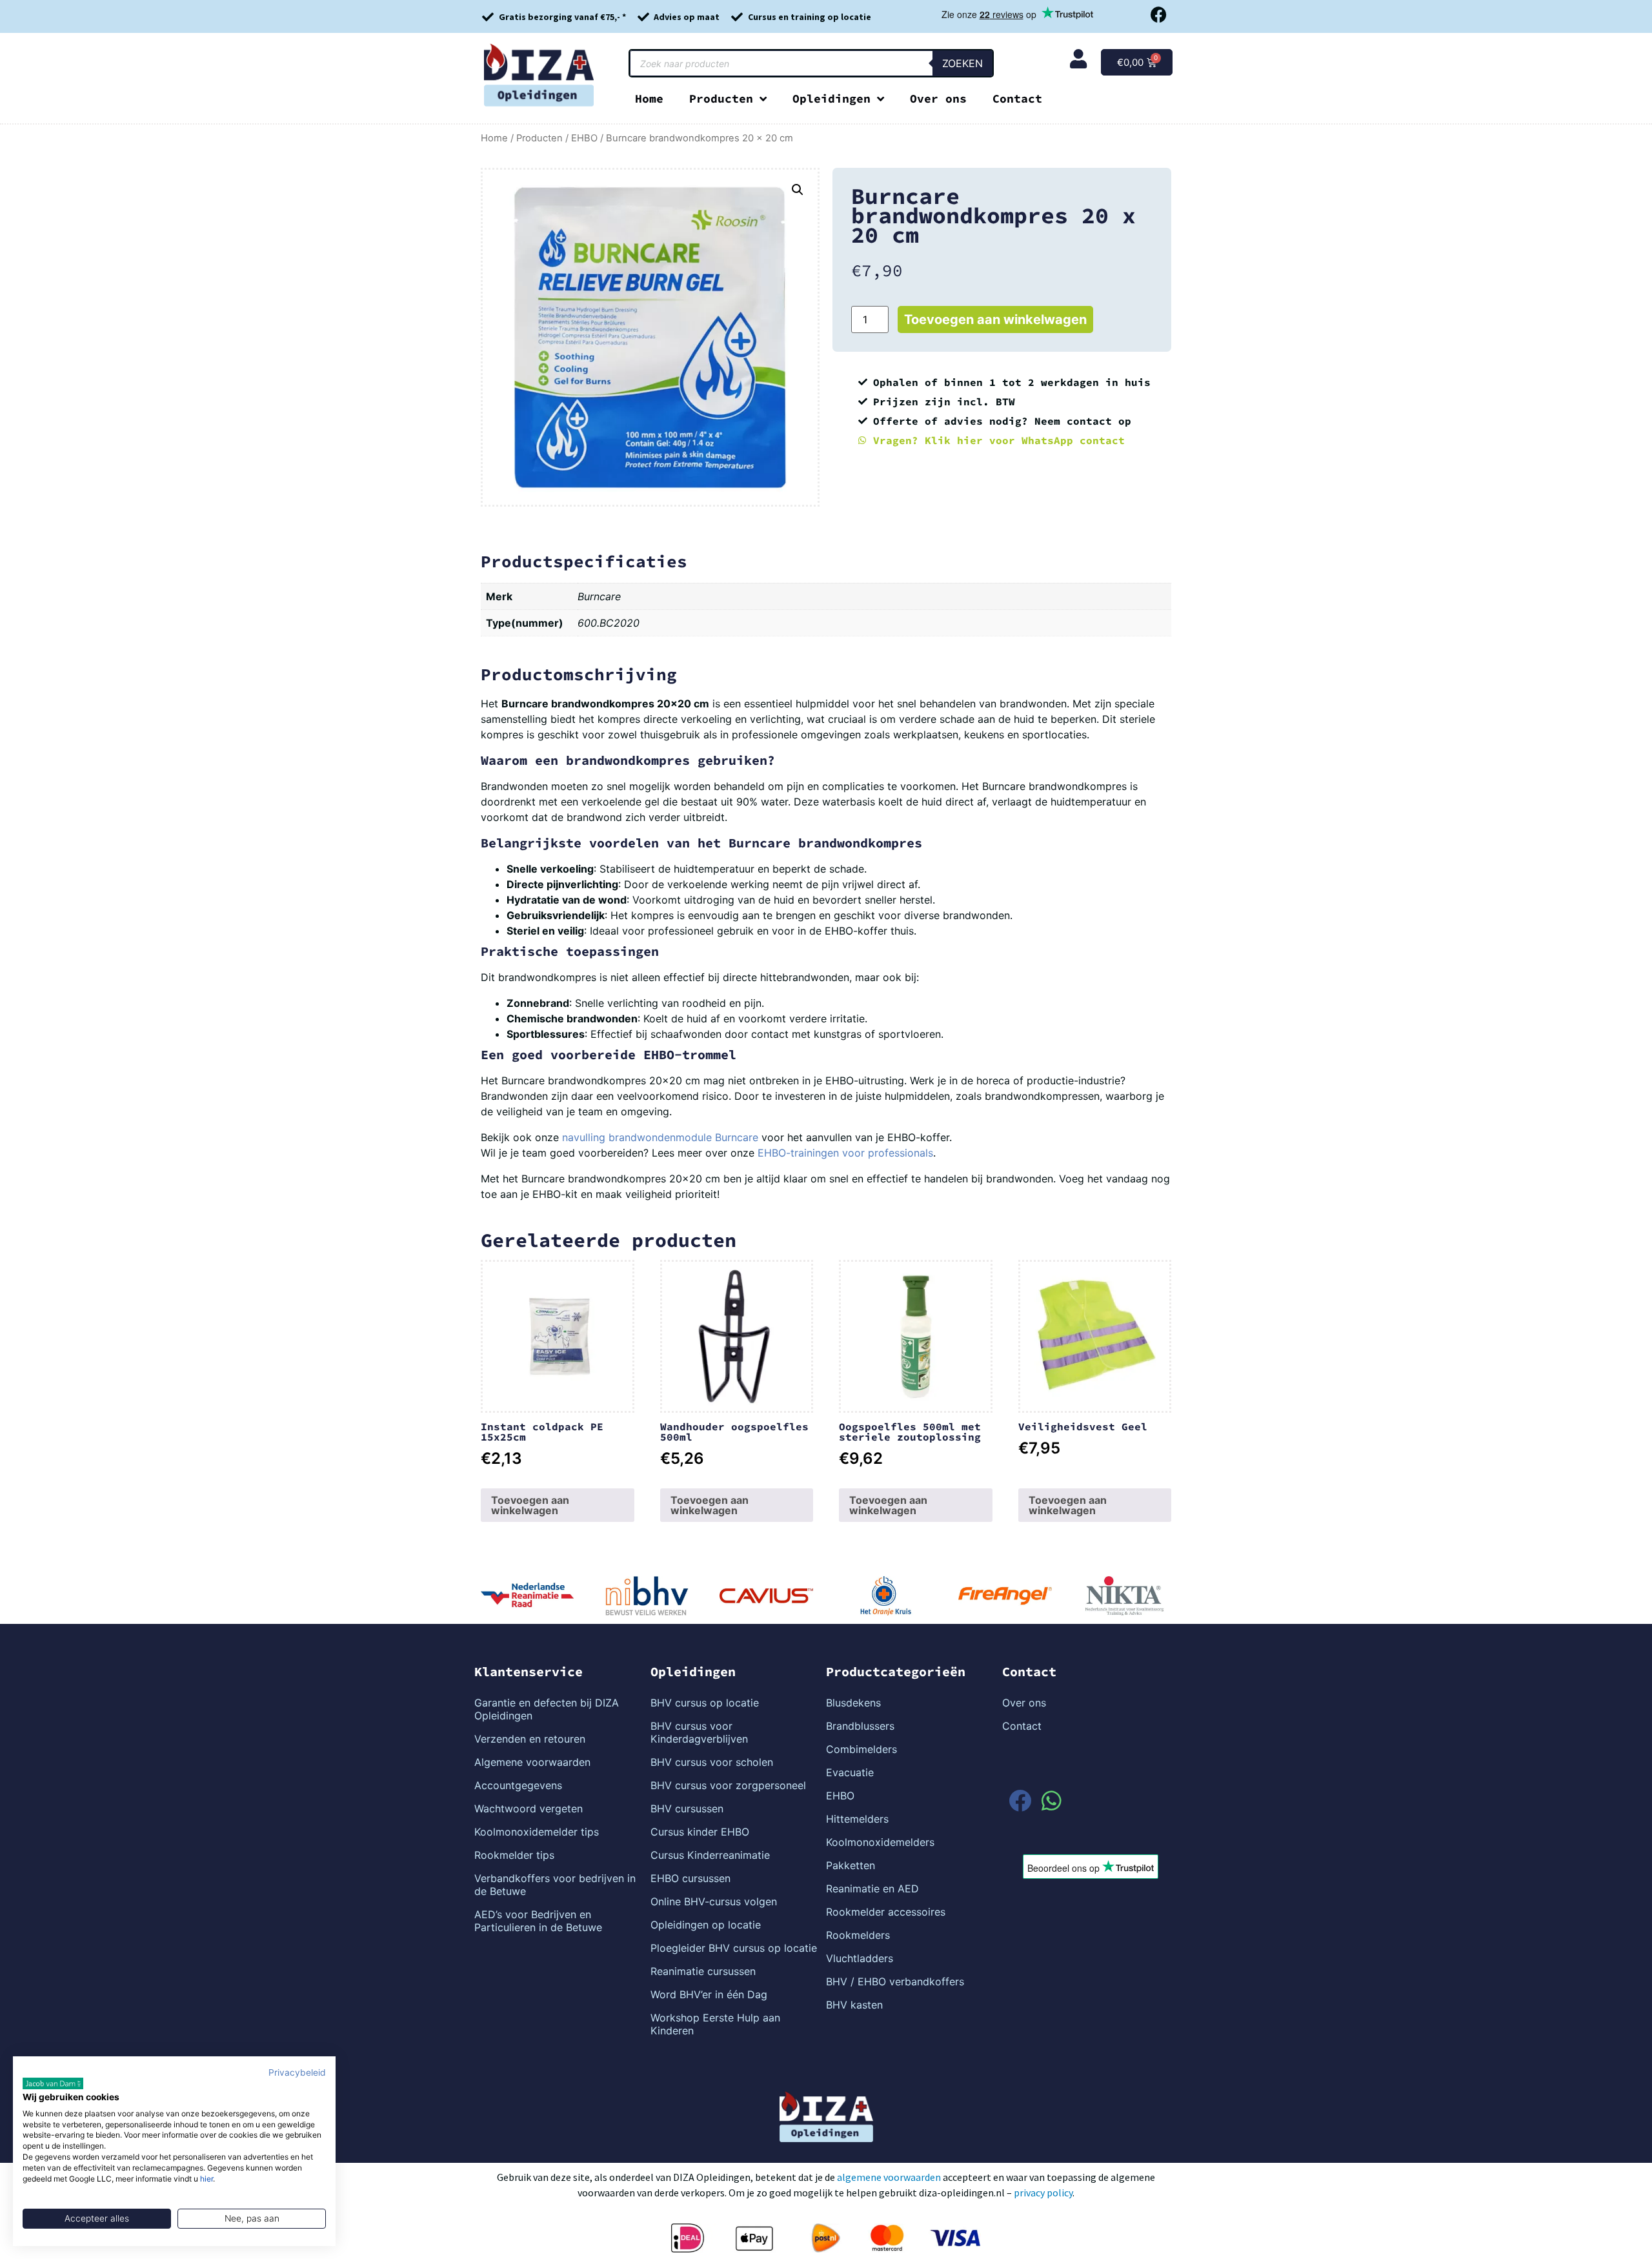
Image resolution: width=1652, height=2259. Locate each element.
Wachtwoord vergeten (529, 1808)
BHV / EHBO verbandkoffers (895, 1981)
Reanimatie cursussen (703, 1971)
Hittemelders (857, 1819)
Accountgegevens (518, 1785)
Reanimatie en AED (872, 1889)
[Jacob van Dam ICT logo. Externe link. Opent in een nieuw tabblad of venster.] (53, 2083)
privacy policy (1043, 2193)
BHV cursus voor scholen (712, 1762)
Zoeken (962, 63)
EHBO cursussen (690, 1878)
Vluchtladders (860, 1958)
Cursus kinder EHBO (700, 1832)
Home (649, 98)
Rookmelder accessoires (886, 1912)
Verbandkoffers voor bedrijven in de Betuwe (555, 1885)
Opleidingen (831, 98)
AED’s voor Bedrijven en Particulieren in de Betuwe (538, 1921)
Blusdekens (853, 1703)
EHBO (584, 138)
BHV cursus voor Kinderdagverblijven (699, 1732)
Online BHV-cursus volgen (714, 1901)
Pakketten (851, 1865)
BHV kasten (854, 2005)
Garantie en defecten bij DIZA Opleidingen (547, 1709)
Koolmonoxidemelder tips (537, 1832)
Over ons (938, 98)
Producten (721, 98)
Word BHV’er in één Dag (709, 1994)
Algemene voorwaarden (532, 1762)
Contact (1017, 98)
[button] (798, 190)
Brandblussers (860, 1726)
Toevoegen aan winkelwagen (995, 319)
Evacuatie (850, 1772)
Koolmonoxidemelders (880, 1842)
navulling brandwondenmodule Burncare (660, 1137)
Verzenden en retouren (530, 1739)
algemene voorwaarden (889, 2177)
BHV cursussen (687, 1808)
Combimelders (861, 1749)
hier (206, 2179)
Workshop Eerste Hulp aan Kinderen (715, 2024)
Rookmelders (858, 1935)
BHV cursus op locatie (705, 1703)
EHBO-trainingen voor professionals (845, 1153)
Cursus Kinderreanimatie (710, 1855)
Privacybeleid (297, 2072)
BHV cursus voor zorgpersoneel (728, 1785)
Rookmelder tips (514, 1855)
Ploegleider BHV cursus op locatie (734, 1948)
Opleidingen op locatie (706, 1925)
